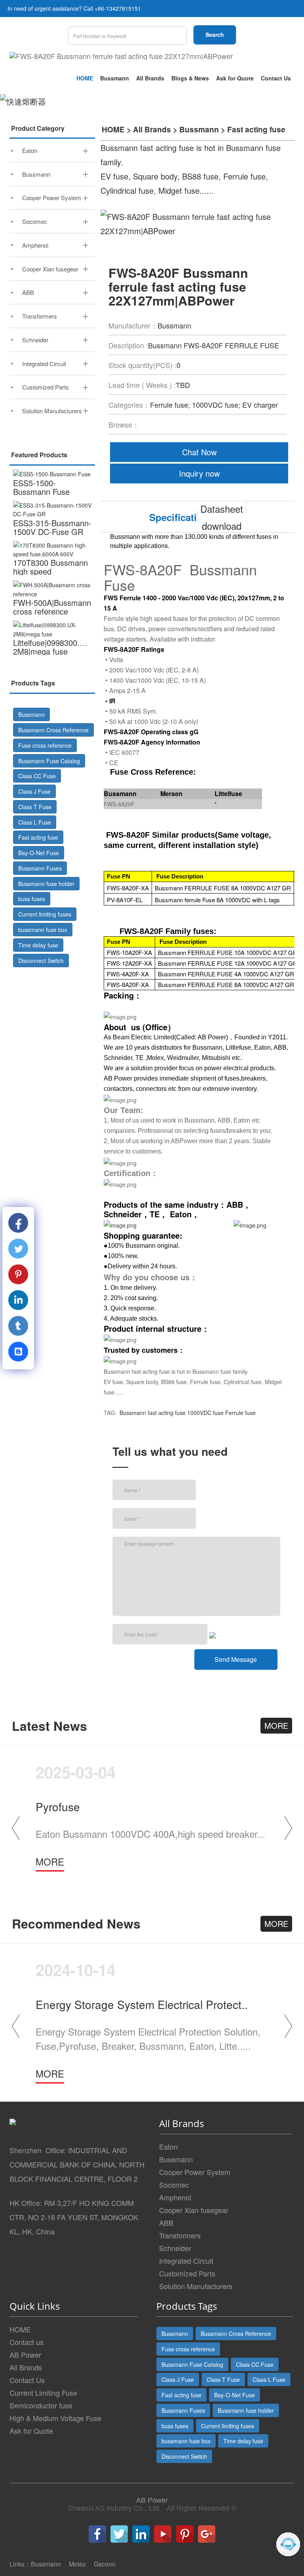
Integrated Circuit (186, 2261)
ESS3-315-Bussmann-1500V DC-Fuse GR (52, 527)
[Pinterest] (185, 2534)
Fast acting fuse (38, 837)
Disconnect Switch (41, 961)
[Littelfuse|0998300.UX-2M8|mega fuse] (52, 629)
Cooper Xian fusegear (194, 2210)
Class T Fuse (35, 807)
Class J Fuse (34, 791)
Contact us (27, 2342)
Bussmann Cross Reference (53, 730)
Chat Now (199, 452)
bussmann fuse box (43, 930)
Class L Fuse (35, 822)
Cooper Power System (195, 2172)
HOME (85, 78)
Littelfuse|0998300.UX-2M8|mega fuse (53, 647)
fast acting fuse (167, 1413)
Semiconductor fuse (41, 2405)
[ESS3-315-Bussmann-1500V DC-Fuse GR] (52, 510)
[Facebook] (97, 2534)
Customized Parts (187, 2273)
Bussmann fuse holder (46, 884)
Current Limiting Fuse (43, 2393)
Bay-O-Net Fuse (39, 853)
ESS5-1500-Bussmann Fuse (41, 487)
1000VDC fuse (205, 1413)
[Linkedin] (141, 2534)
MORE (276, 1725)
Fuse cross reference (45, 745)
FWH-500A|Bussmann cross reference (52, 607)
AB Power (25, 2354)
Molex (77, 2564)
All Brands (150, 78)
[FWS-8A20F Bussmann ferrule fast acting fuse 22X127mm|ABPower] (121, 56)
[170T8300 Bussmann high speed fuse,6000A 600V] (52, 550)
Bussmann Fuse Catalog (49, 761)
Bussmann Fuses (40, 868)
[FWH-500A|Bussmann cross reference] (52, 589)
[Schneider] (250, 1224)
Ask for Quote (235, 78)
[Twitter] (119, 2534)
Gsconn (105, 2564)
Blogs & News (190, 78)
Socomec (174, 2185)
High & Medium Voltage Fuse (55, 2418)
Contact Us (276, 78)
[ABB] (120, 1224)
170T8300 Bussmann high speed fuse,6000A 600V (50, 571)
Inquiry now (199, 473)
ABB (166, 2223)
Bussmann (115, 78)
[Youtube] (163, 2534)
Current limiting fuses (45, 914)
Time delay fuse (38, 945)
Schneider (175, 2248)
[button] (288, 1828)
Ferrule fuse (240, 1413)
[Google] (207, 2534)
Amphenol (175, 2197)
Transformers (180, 2235)
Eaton (168, 2146)
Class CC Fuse (37, 776)
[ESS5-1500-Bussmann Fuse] (52, 474)
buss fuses (32, 899)
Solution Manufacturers (196, 2286)
